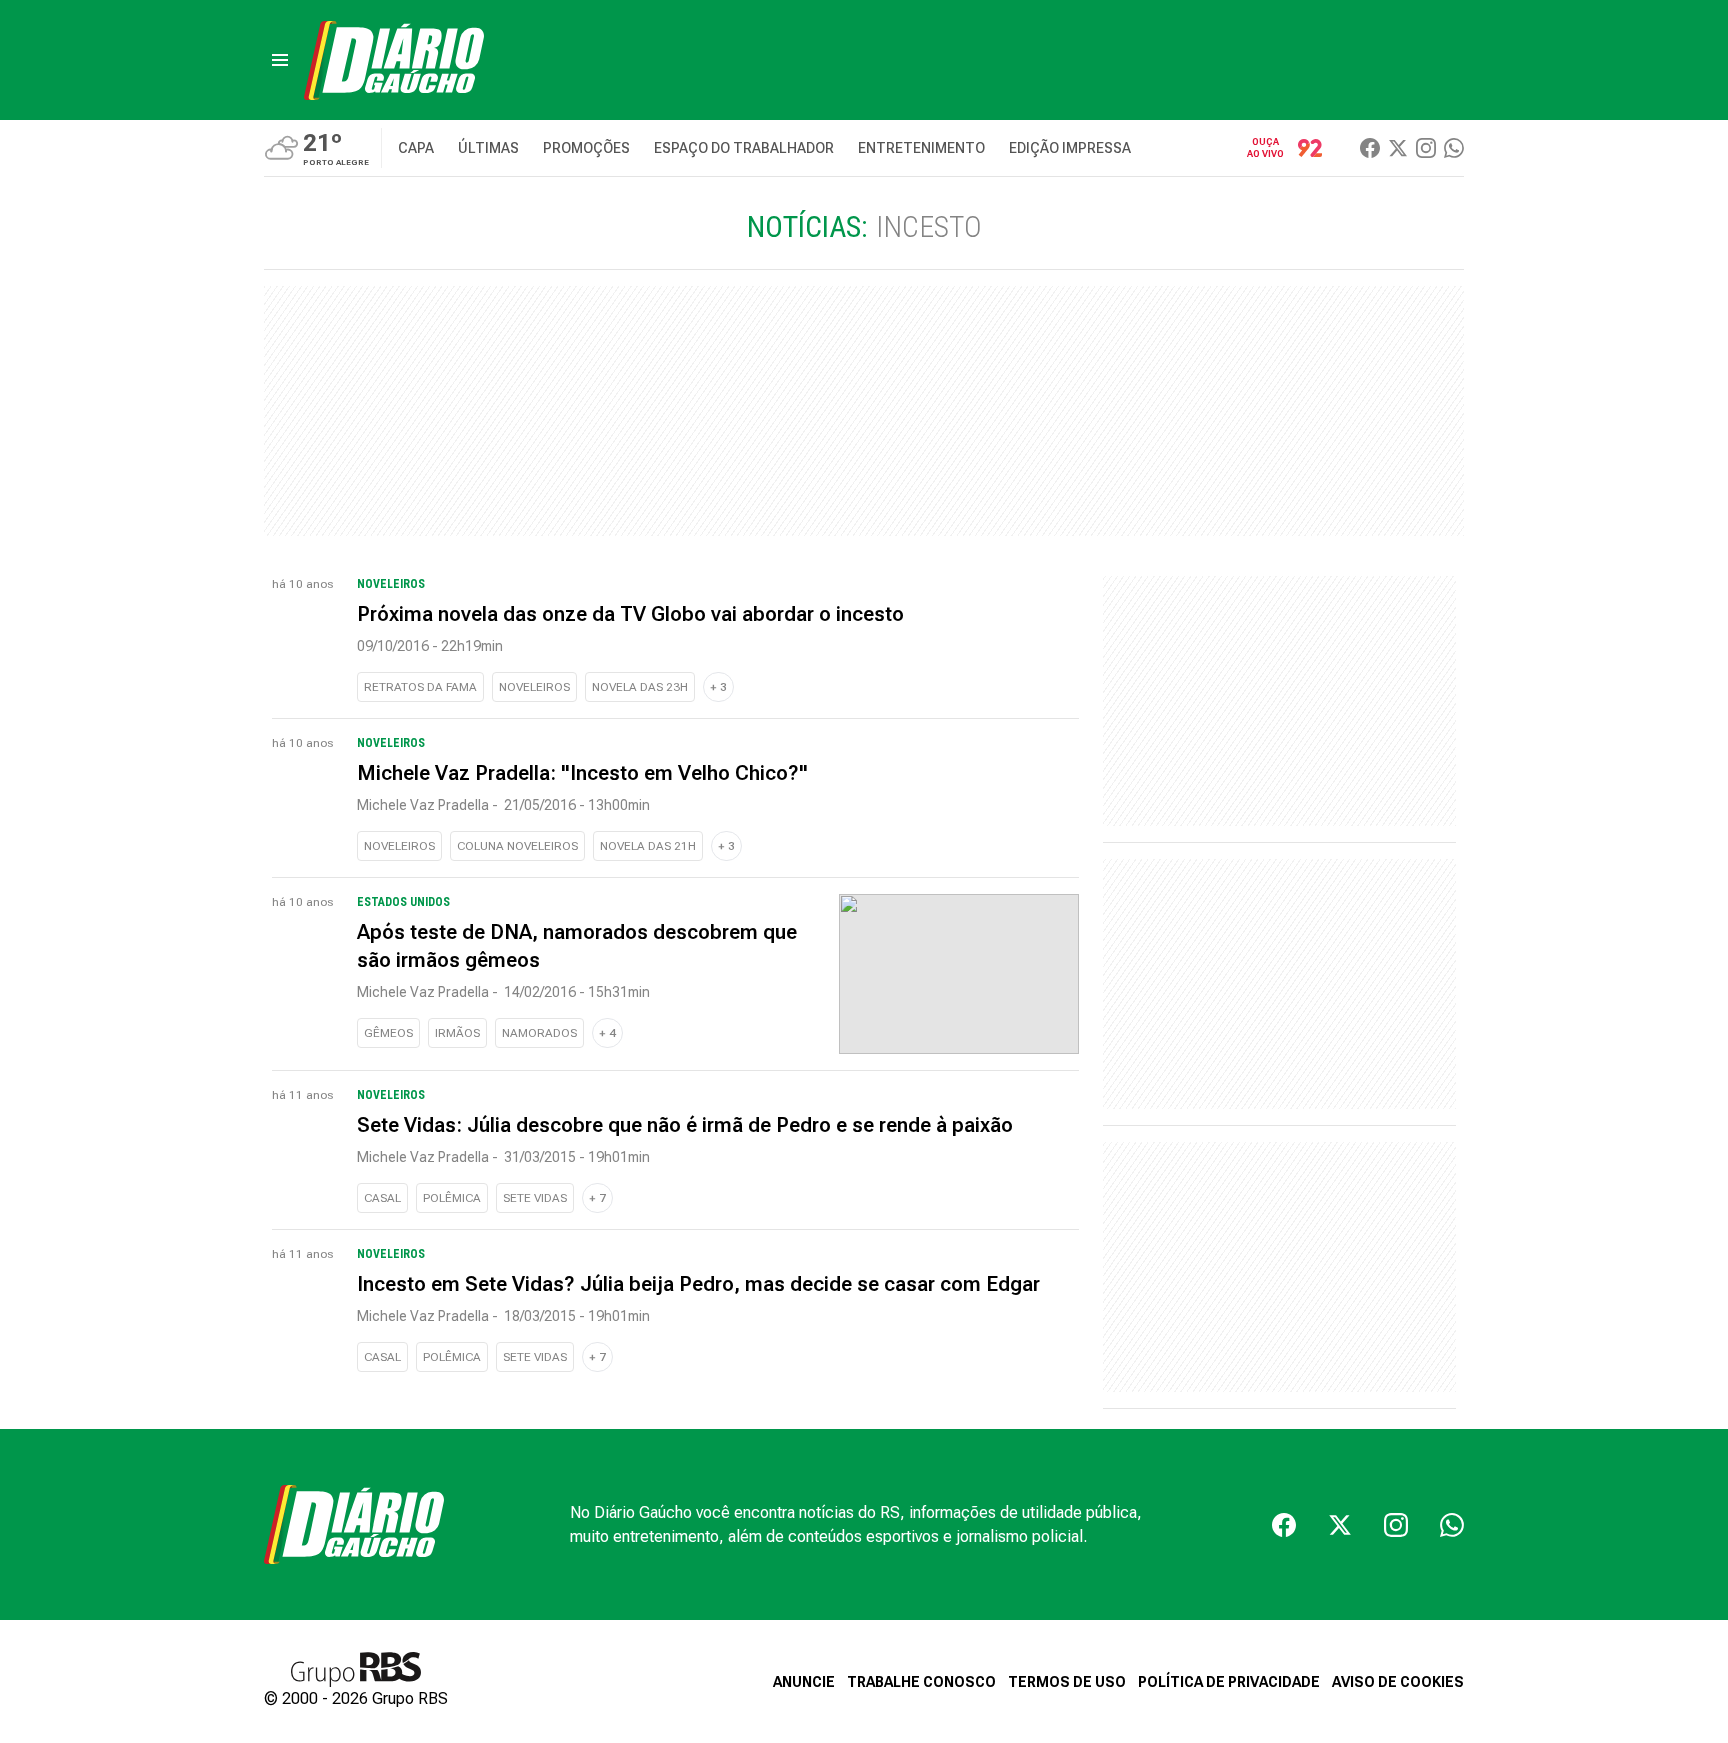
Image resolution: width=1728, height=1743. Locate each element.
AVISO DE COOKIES (1398, 1682)
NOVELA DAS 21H (648, 846)
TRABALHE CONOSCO (921, 1682)
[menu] (280, 60)
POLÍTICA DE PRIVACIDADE (1229, 1682)
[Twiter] (1398, 148)
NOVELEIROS (534, 687)
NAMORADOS (539, 1033)
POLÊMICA (452, 1198)
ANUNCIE (804, 1682)
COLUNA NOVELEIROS (517, 846)
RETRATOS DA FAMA (420, 687)
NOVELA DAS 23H (640, 687)
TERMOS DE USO (1067, 1682)
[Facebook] (1370, 148)
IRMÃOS (457, 1033)
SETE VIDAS (535, 1198)
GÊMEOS (388, 1033)
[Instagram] (1426, 148)
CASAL (382, 1198)
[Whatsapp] (1454, 148)
